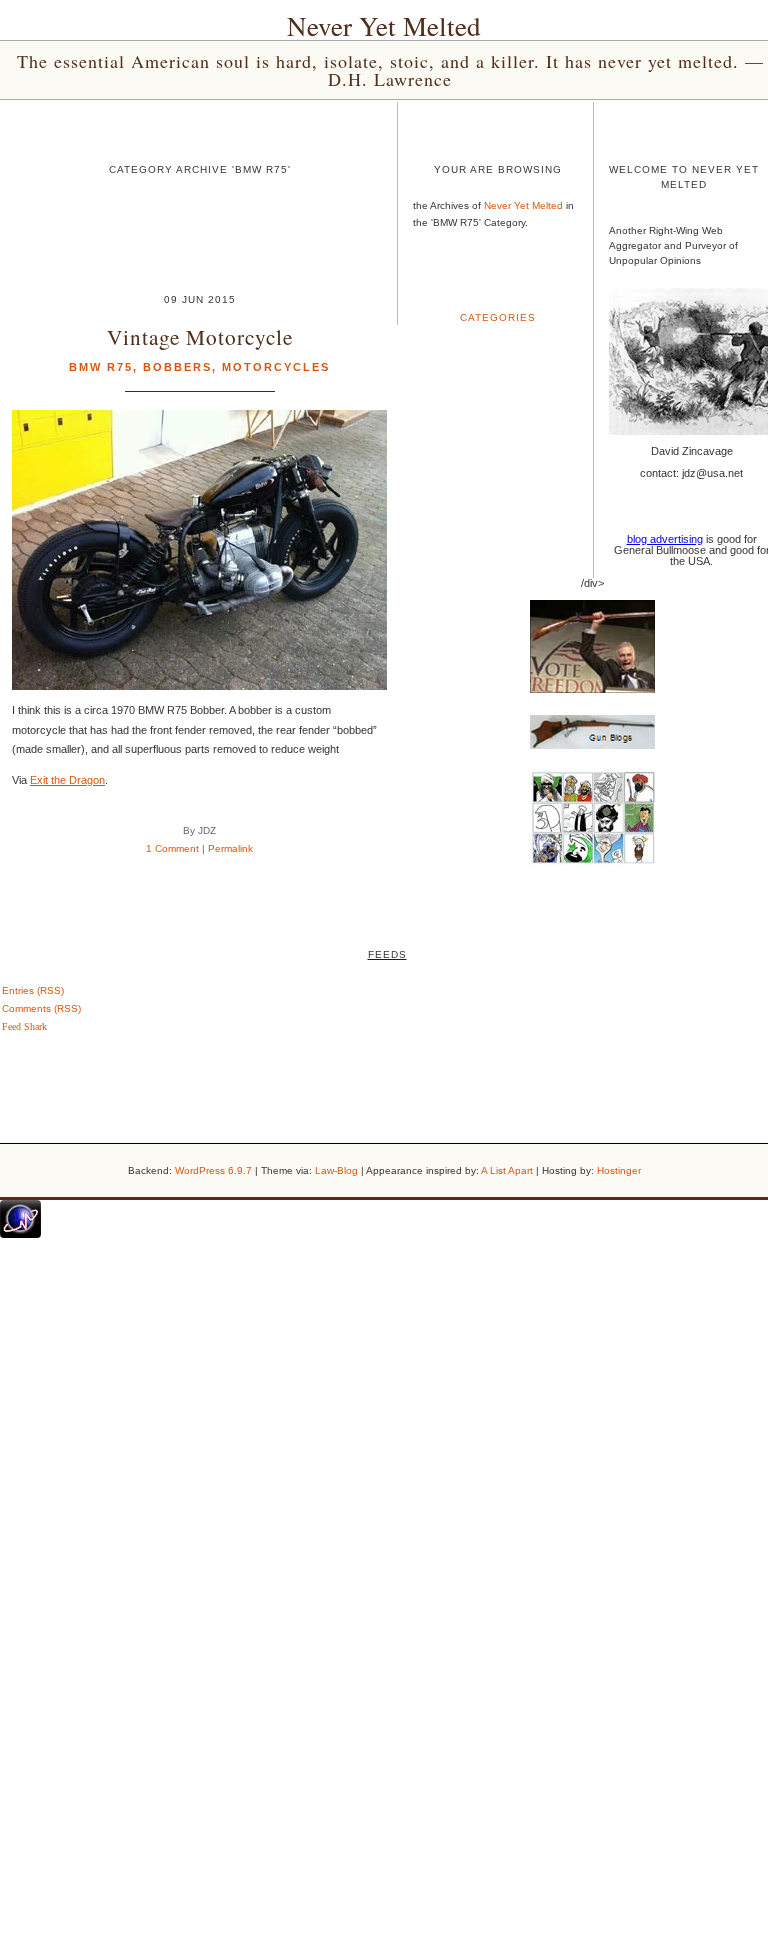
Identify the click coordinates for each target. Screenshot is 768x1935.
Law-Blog (336, 1170)
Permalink (230, 848)
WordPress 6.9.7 (213, 1170)
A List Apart (507, 1170)
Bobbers (177, 367)
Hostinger (619, 1170)
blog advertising (665, 539)
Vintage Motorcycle (200, 336)
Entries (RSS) (33, 990)
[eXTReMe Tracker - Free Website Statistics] (20, 1234)
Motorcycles (276, 367)
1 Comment (172, 848)
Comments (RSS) (41, 1008)
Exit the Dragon (67, 780)
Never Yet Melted (384, 26)
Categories (498, 317)
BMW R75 (101, 367)
